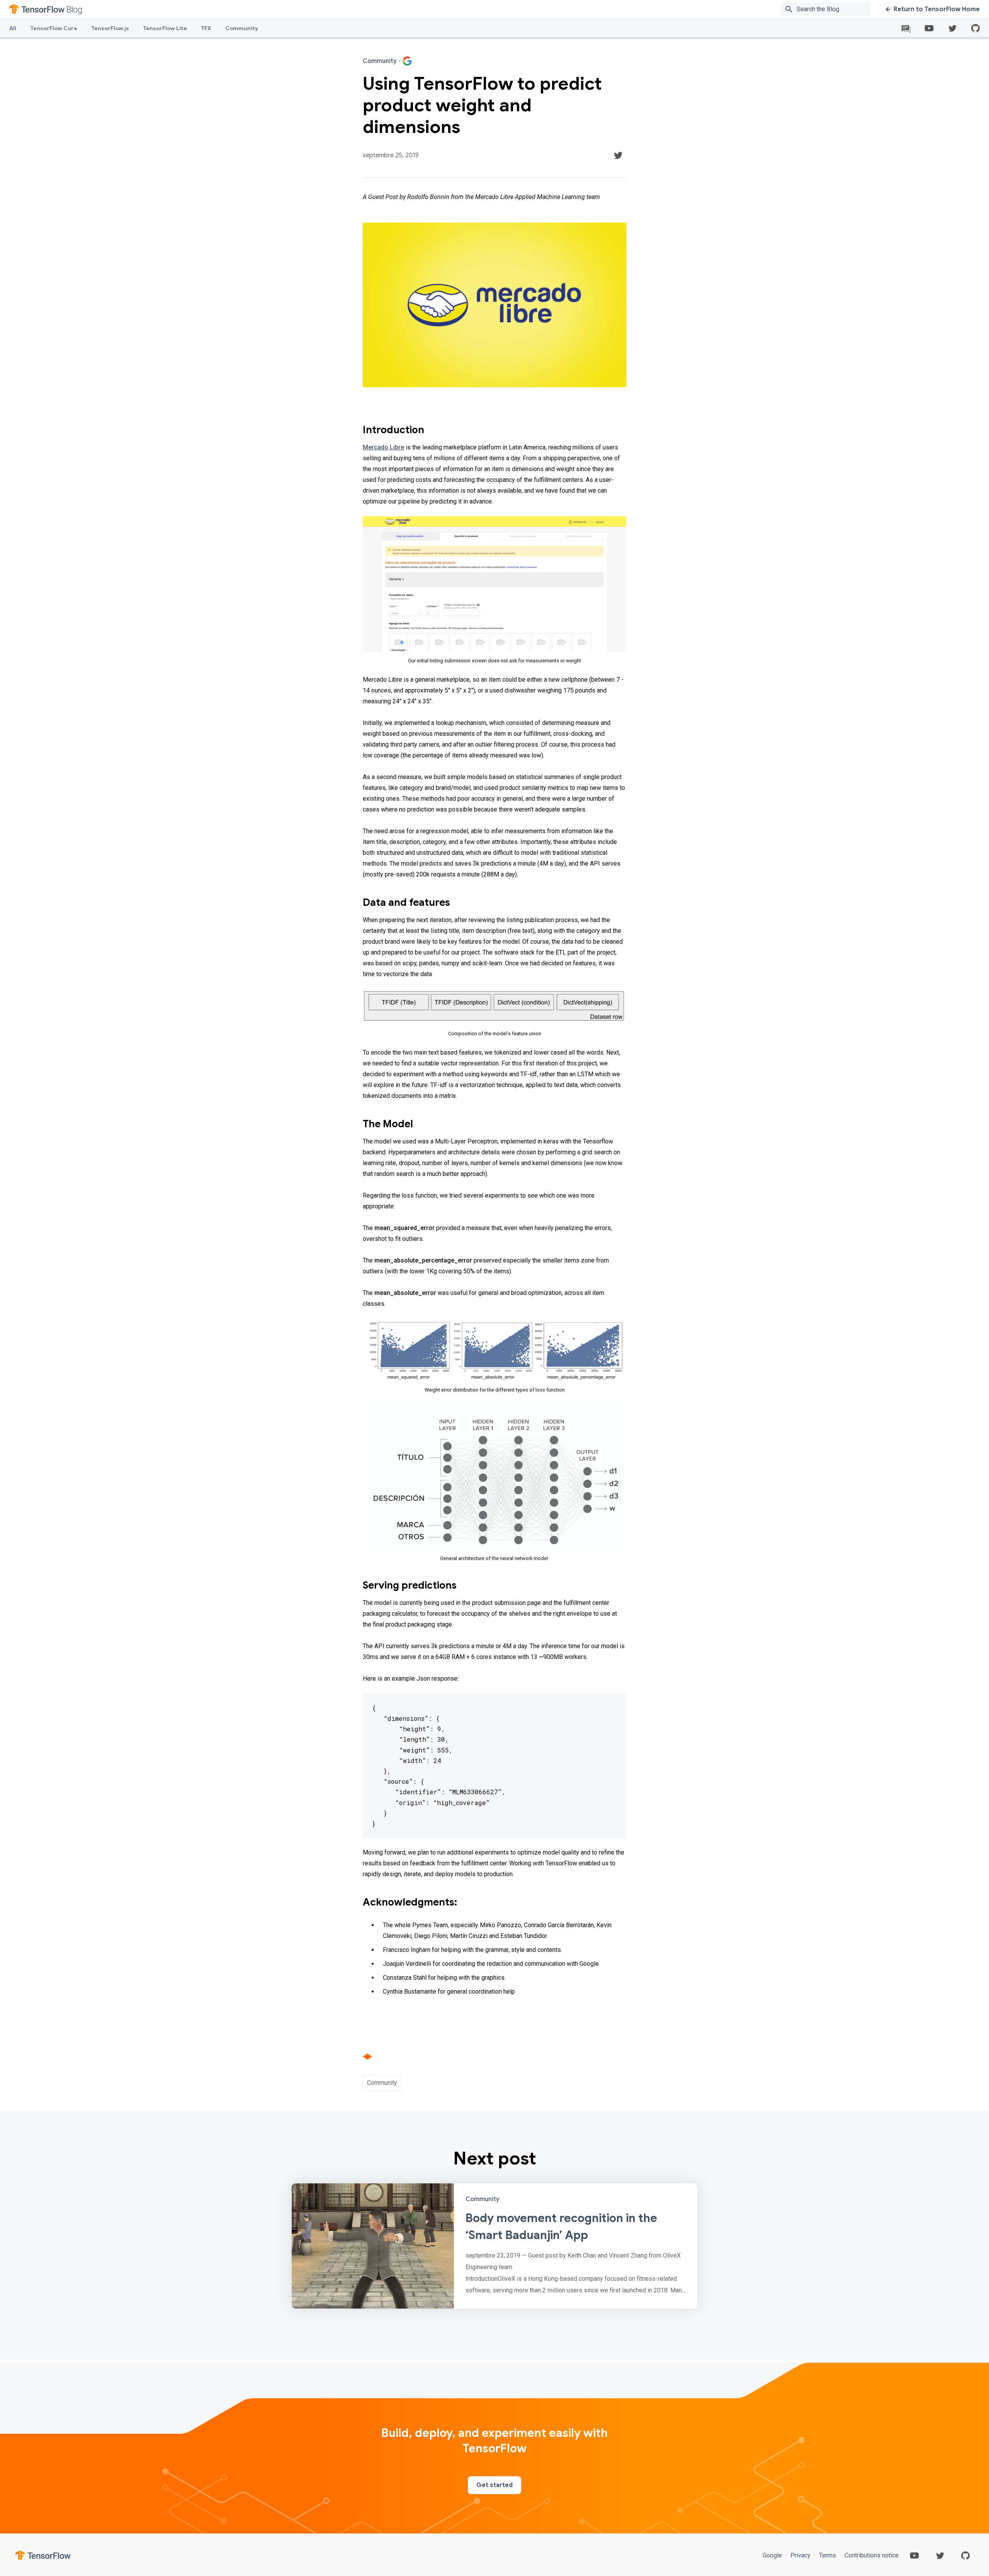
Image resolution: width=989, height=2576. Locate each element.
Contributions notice (871, 2555)
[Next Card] (494, 2246)
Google (773, 2555)
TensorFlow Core (54, 28)
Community (242, 28)
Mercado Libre (383, 447)
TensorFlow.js (110, 28)
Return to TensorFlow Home (937, 9)
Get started (494, 2485)
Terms (828, 2555)
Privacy (800, 2555)
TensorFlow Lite (165, 28)
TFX (206, 28)
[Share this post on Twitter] (618, 155)
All (13, 28)
